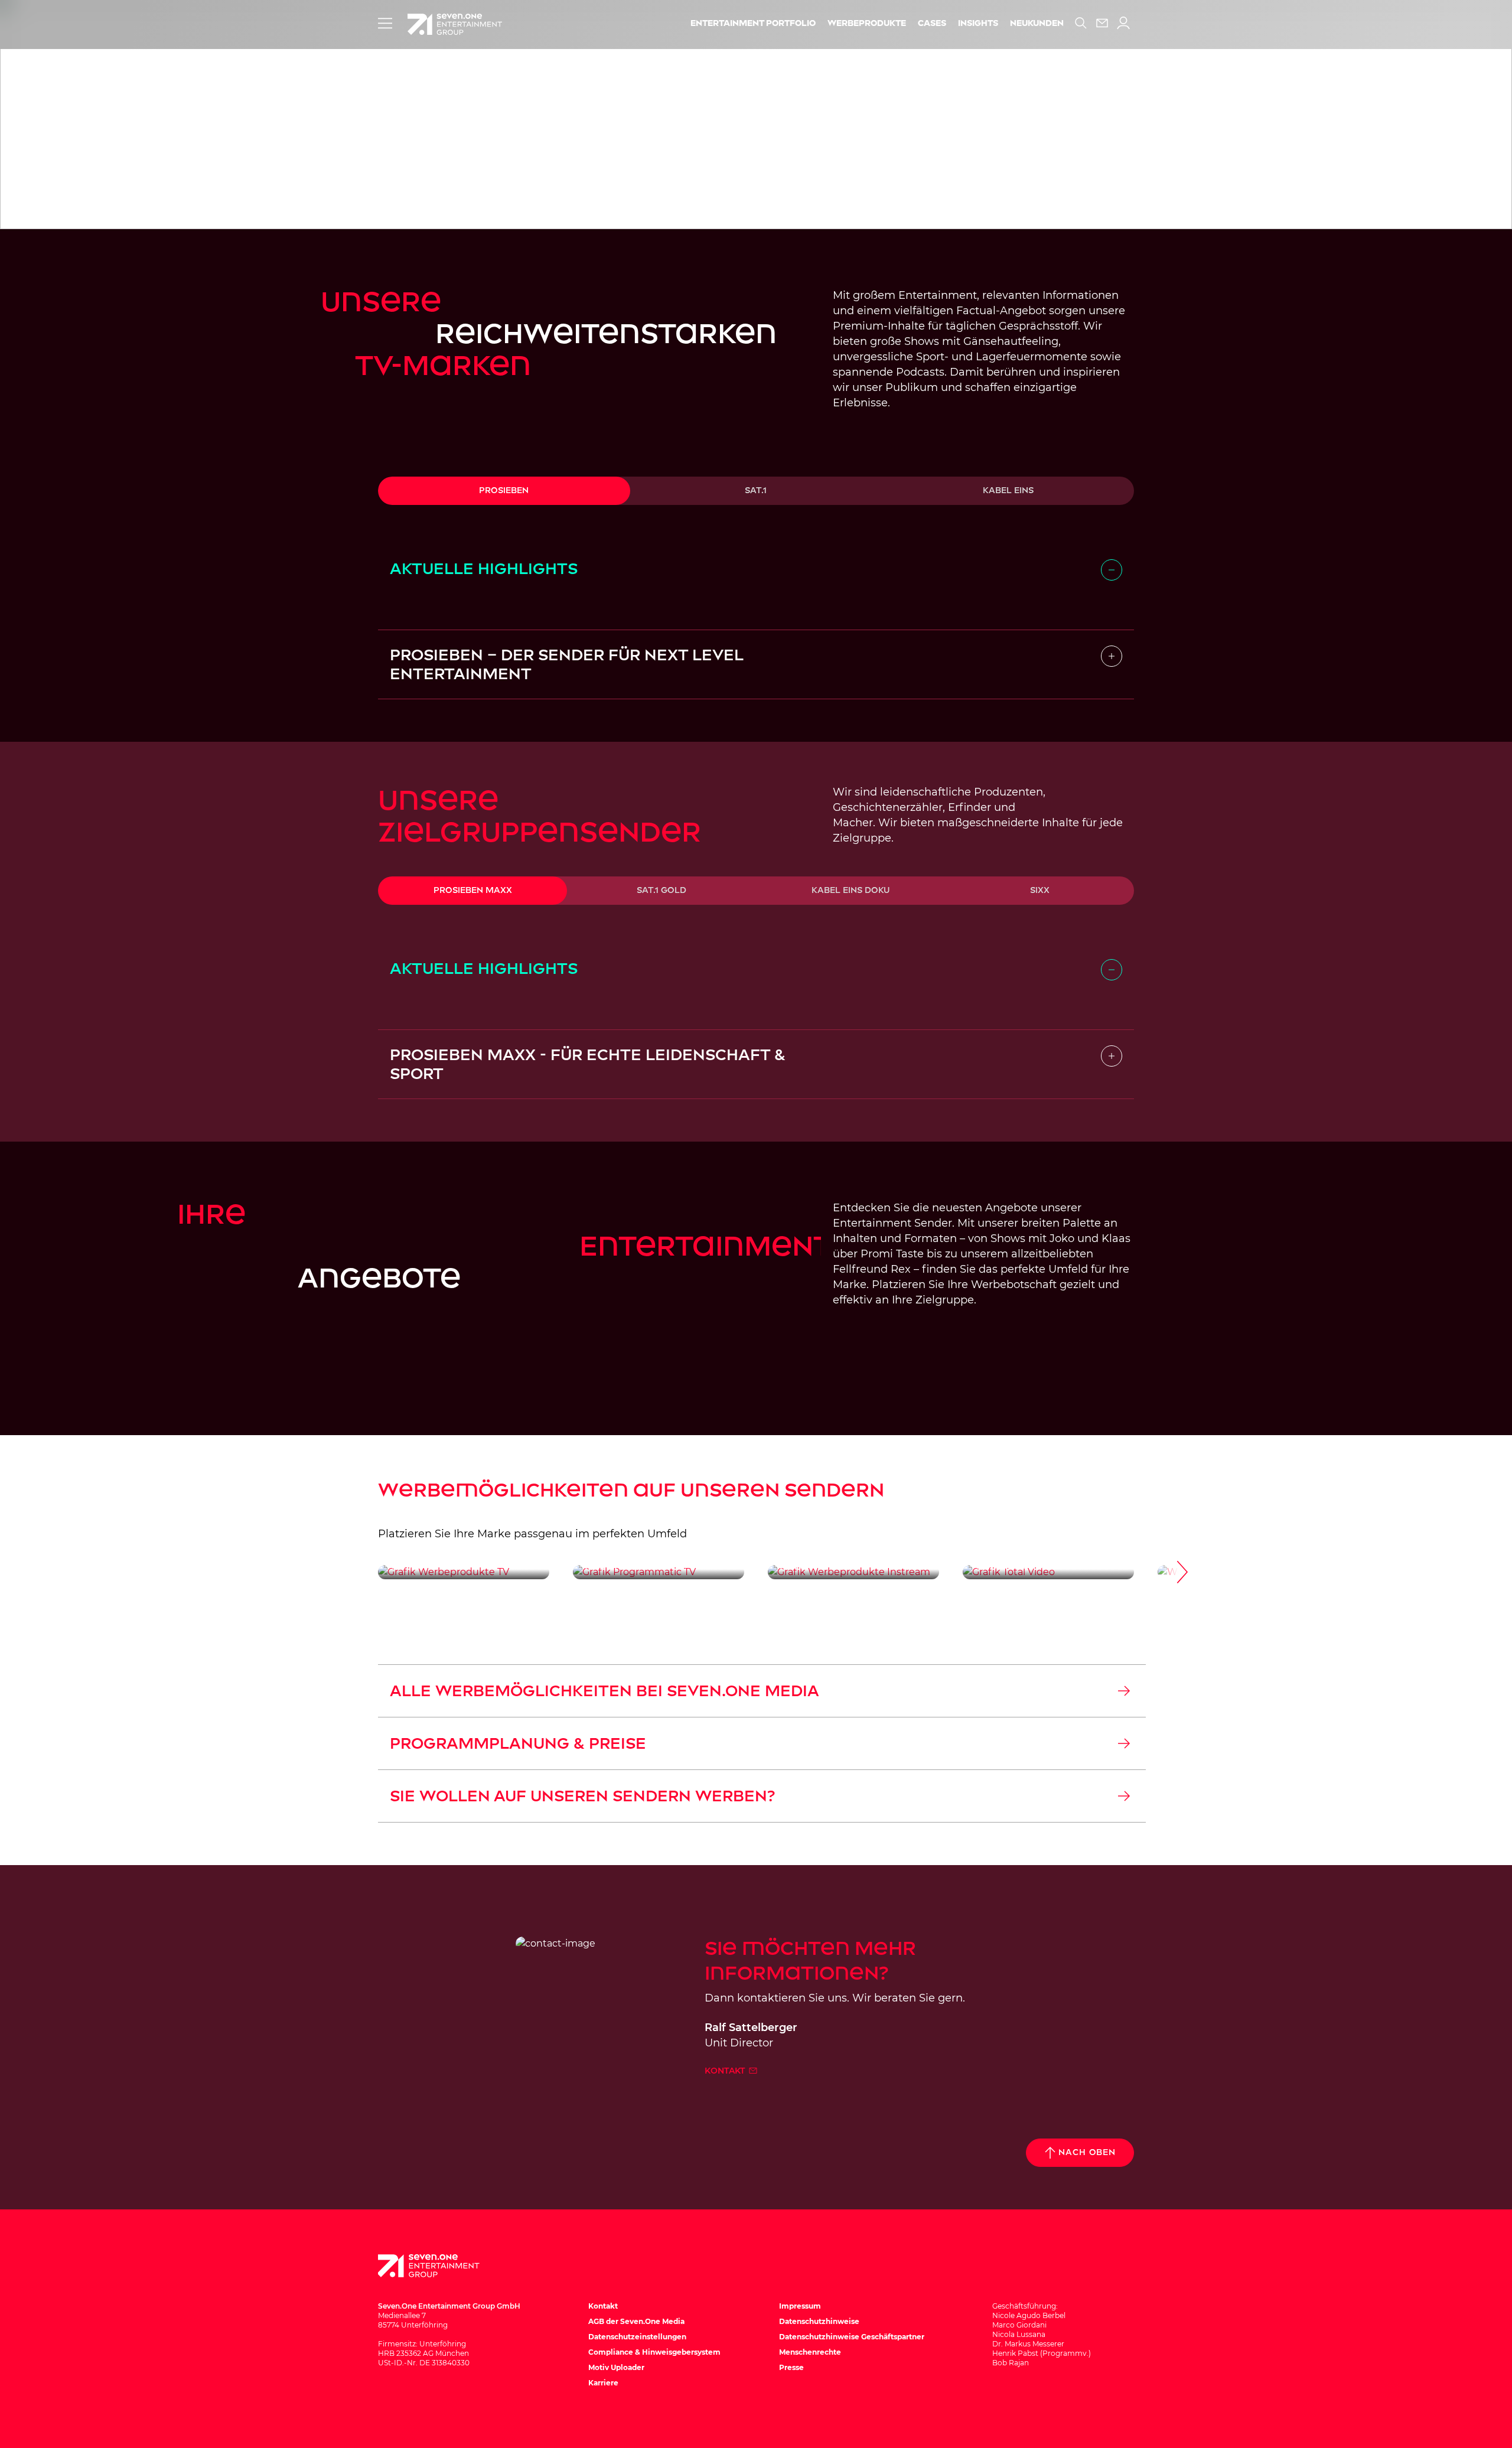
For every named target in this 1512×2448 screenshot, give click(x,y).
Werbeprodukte (867, 23)
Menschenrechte (810, 2352)
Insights (978, 23)
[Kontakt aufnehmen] (1102, 23)
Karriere (603, 2383)
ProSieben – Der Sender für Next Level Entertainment (566, 664)
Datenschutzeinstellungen (637, 2337)
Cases (932, 23)
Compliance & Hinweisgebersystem (654, 2352)
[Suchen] (1081, 23)
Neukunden (1037, 23)
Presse (791, 2367)
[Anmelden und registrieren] (1123, 23)
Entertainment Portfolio (753, 23)
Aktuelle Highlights (484, 569)
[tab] (504, 491)
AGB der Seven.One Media (636, 2321)
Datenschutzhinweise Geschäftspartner (852, 2337)
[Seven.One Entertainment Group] (440, 2266)
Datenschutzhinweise (819, 2321)
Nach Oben (1087, 2152)
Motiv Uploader (616, 2367)
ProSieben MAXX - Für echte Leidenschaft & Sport (588, 1064)
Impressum (800, 2306)
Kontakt (726, 2071)
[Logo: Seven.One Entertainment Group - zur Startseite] (455, 24)
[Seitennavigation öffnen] (385, 23)
